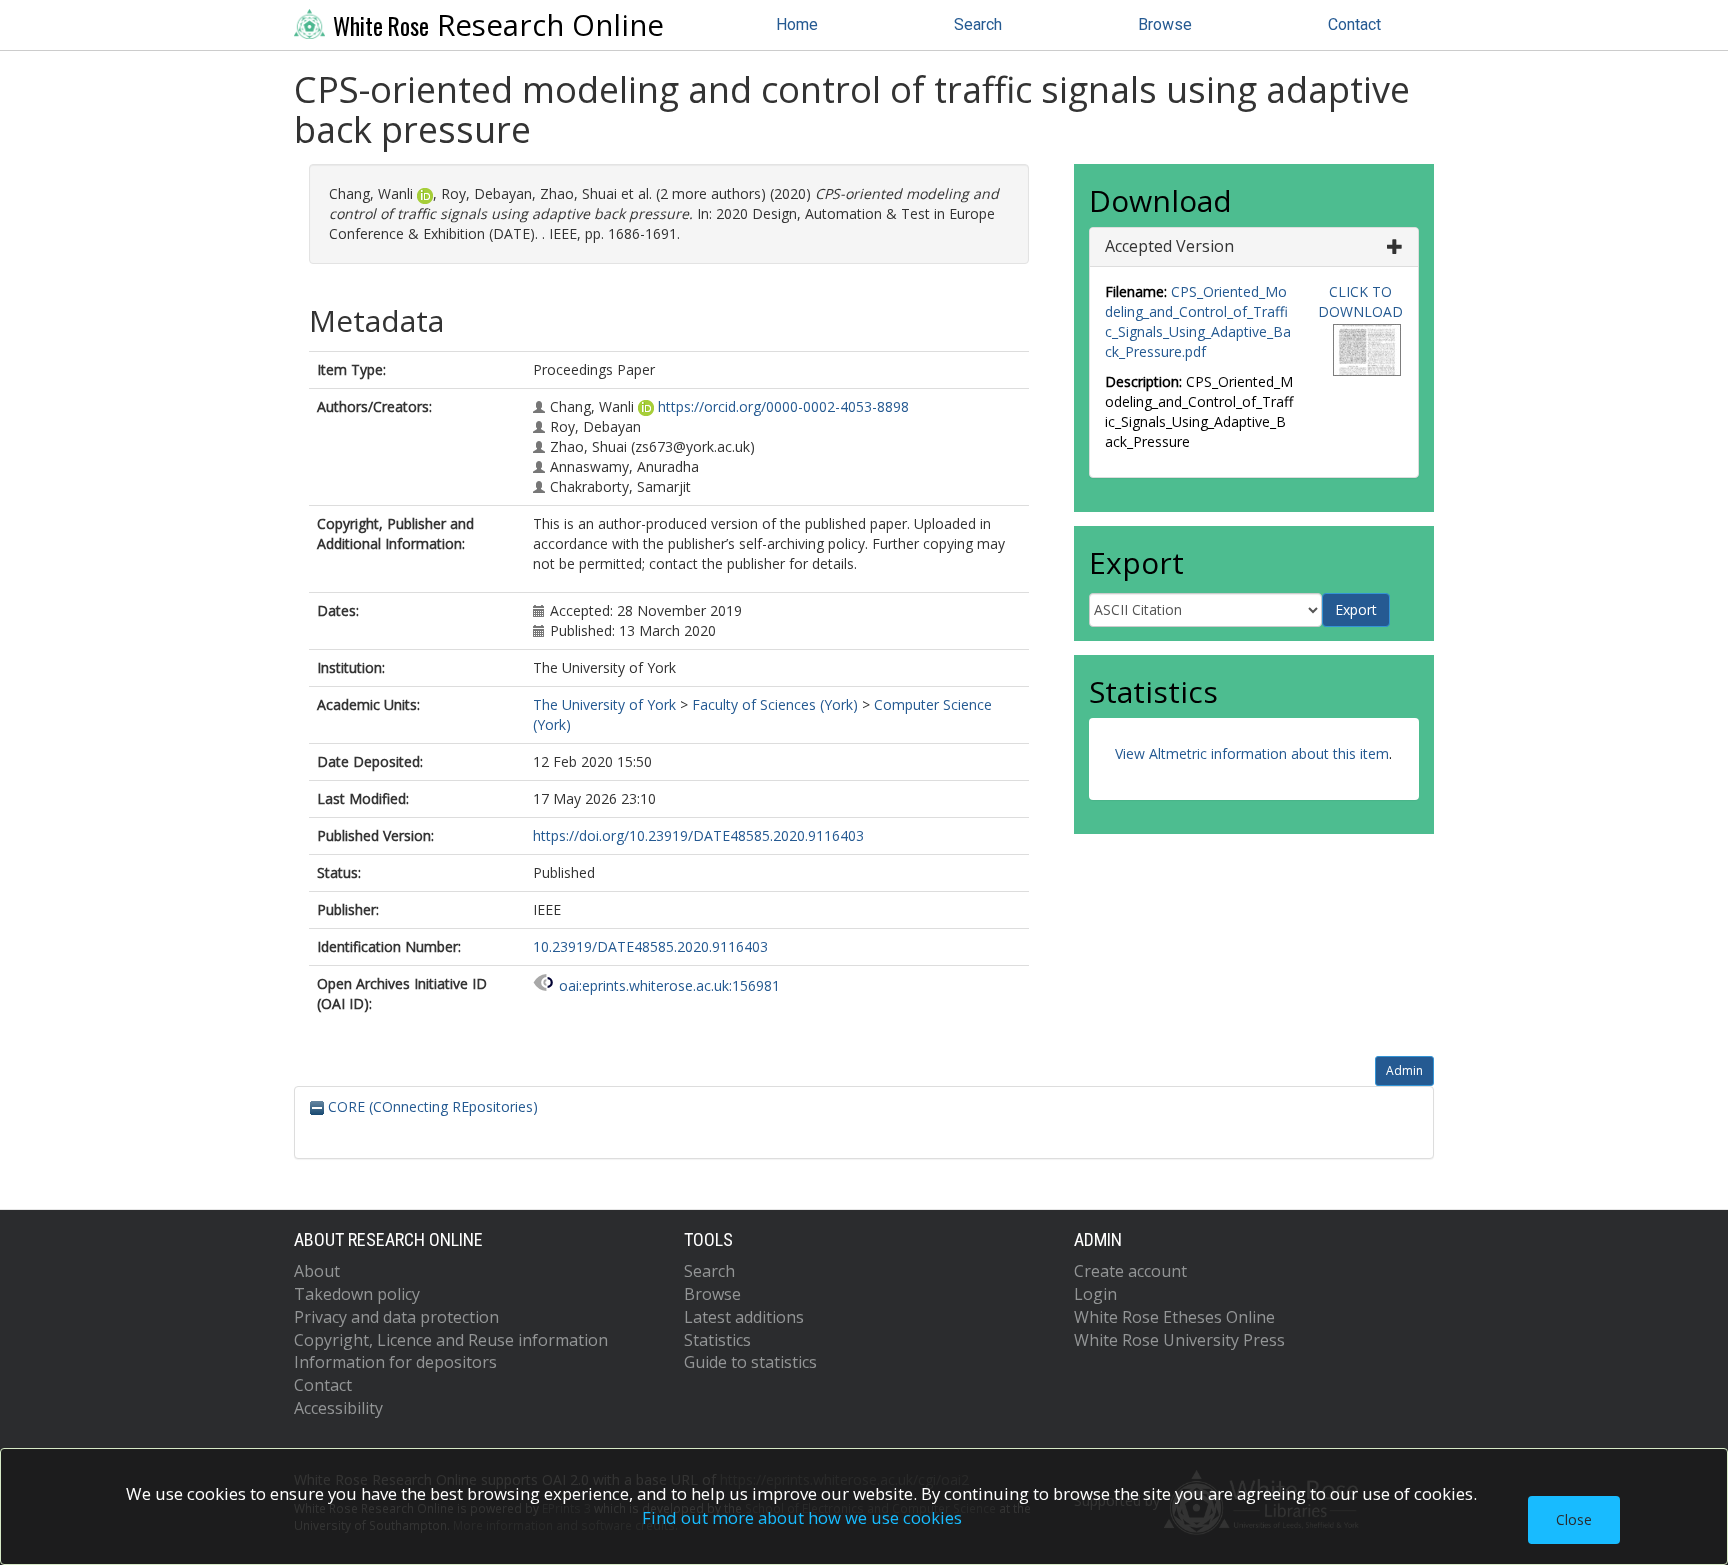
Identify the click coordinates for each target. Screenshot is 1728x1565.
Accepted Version (1169, 246)
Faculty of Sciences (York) (775, 704)
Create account (1130, 1271)
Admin (1404, 1070)
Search (978, 24)
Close (1574, 1519)
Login (1095, 1294)
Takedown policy (357, 1294)
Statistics (717, 1340)
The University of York (604, 704)
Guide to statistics (750, 1362)
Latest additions (744, 1317)
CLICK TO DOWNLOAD (1360, 301)
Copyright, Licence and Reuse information (451, 1340)
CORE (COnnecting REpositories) (431, 1106)
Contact (1354, 24)
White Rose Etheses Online (1174, 1317)
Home (797, 24)
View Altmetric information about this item (1252, 753)
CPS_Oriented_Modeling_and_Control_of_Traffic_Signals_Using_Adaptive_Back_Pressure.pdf (1198, 321)
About (317, 1271)
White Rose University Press (1179, 1340)
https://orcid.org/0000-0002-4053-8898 (783, 406)
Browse (1165, 24)
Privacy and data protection (396, 1317)
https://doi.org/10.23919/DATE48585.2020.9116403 (698, 835)
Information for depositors (395, 1362)
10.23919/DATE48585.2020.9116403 (650, 946)
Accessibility (338, 1408)
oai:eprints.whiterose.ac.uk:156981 (669, 985)
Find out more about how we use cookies (802, 1517)
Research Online (498, 25)
